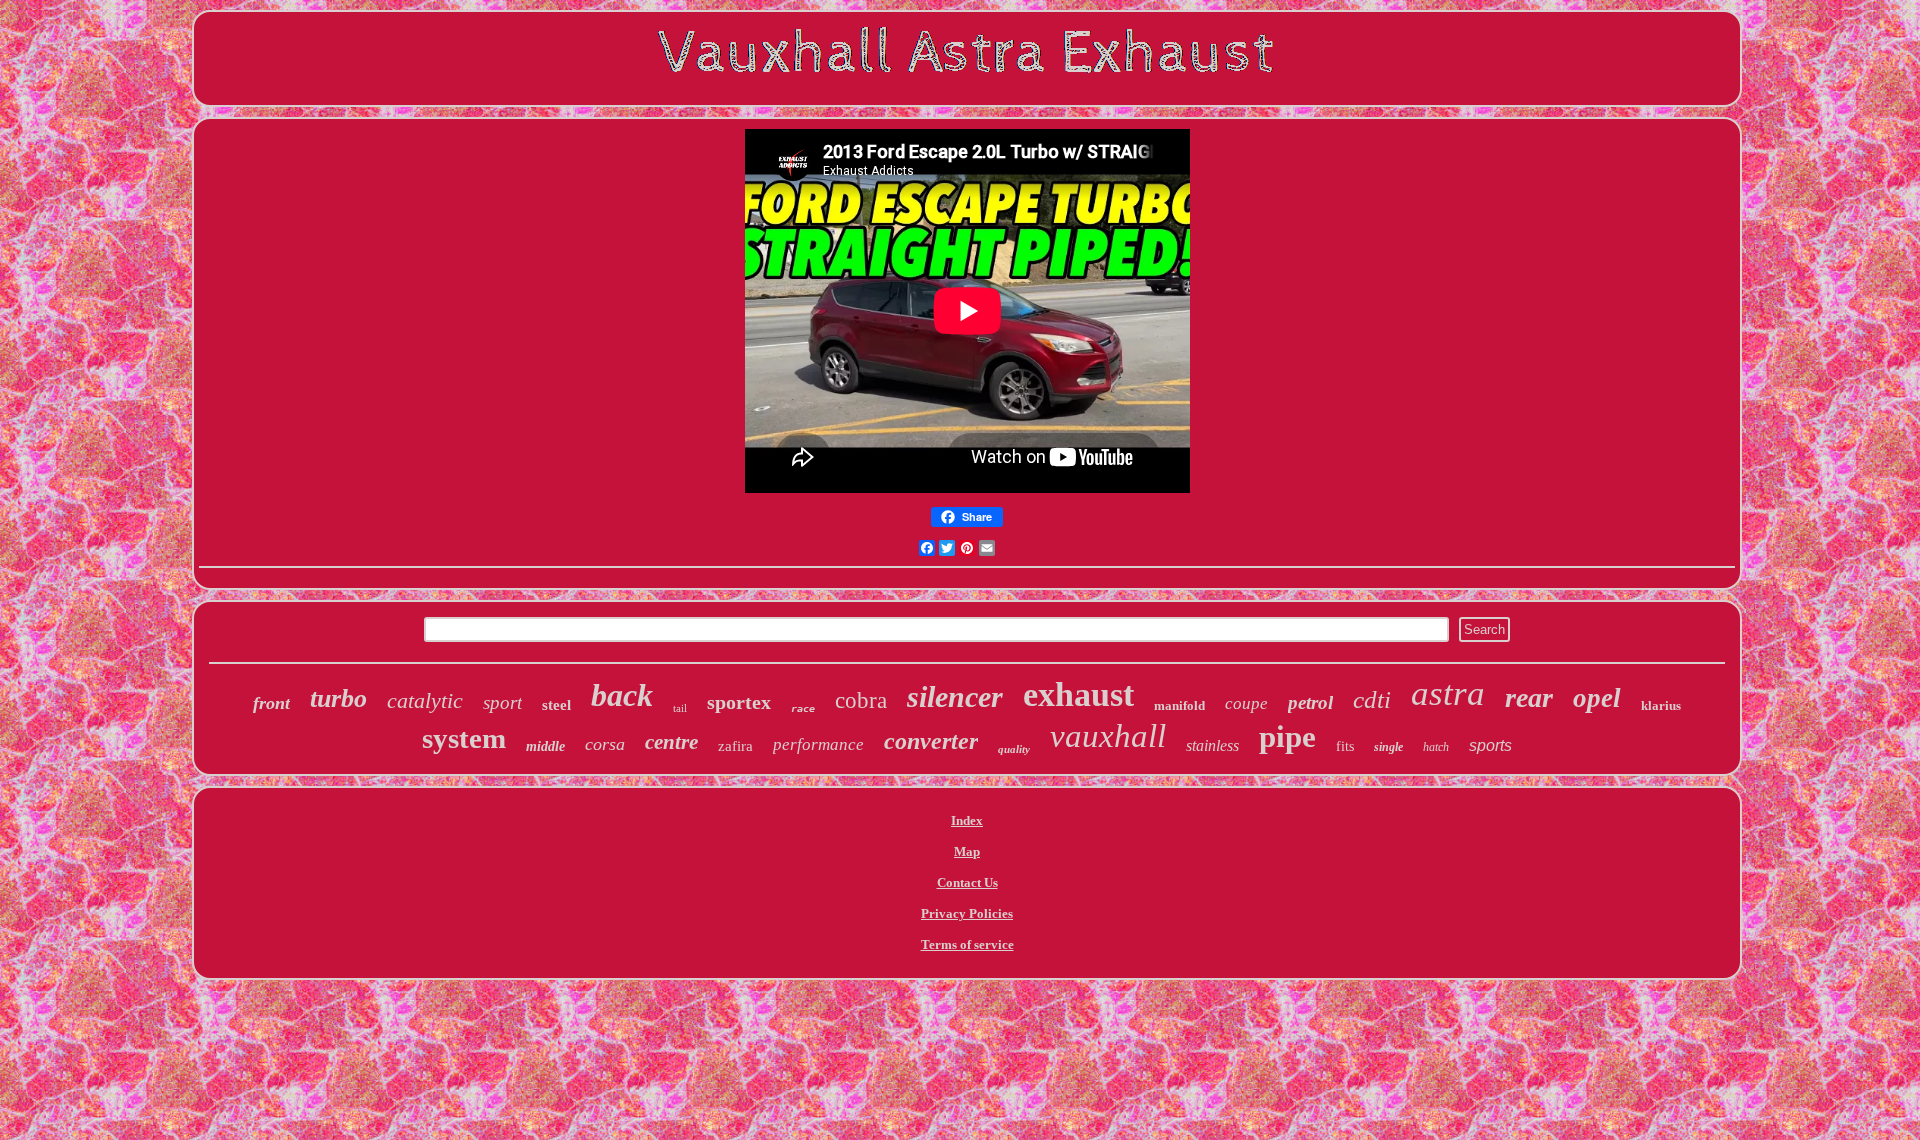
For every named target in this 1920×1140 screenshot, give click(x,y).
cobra (861, 700)
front (271, 703)
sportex (739, 702)
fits (1345, 746)
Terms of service (967, 944)
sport (502, 702)
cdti (1372, 699)
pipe (1287, 736)
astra (1448, 693)
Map (967, 851)
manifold (1179, 705)
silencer (955, 696)
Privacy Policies (967, 913)
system (464, 738)
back (622, 695)
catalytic (425, 700)
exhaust (1078, 694)
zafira (735, 746)
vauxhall (1108, 736)
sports (1490, 745)
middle (545, 746)
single (1388, 747)
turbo (338, 698)
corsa (605, 744)
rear (1529, 697)
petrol (1310, 702)
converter (931, 741)
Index (967, 820)
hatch (1436, 747)
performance (818, 744)
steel (556, 705)
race (803, 708)
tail (680, 708)
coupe (1246, 703)
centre (671, 742)
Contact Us (967, 882)
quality (1014, 749)
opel (1597, 698)
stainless (1212, 745)
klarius (1661, 705)
